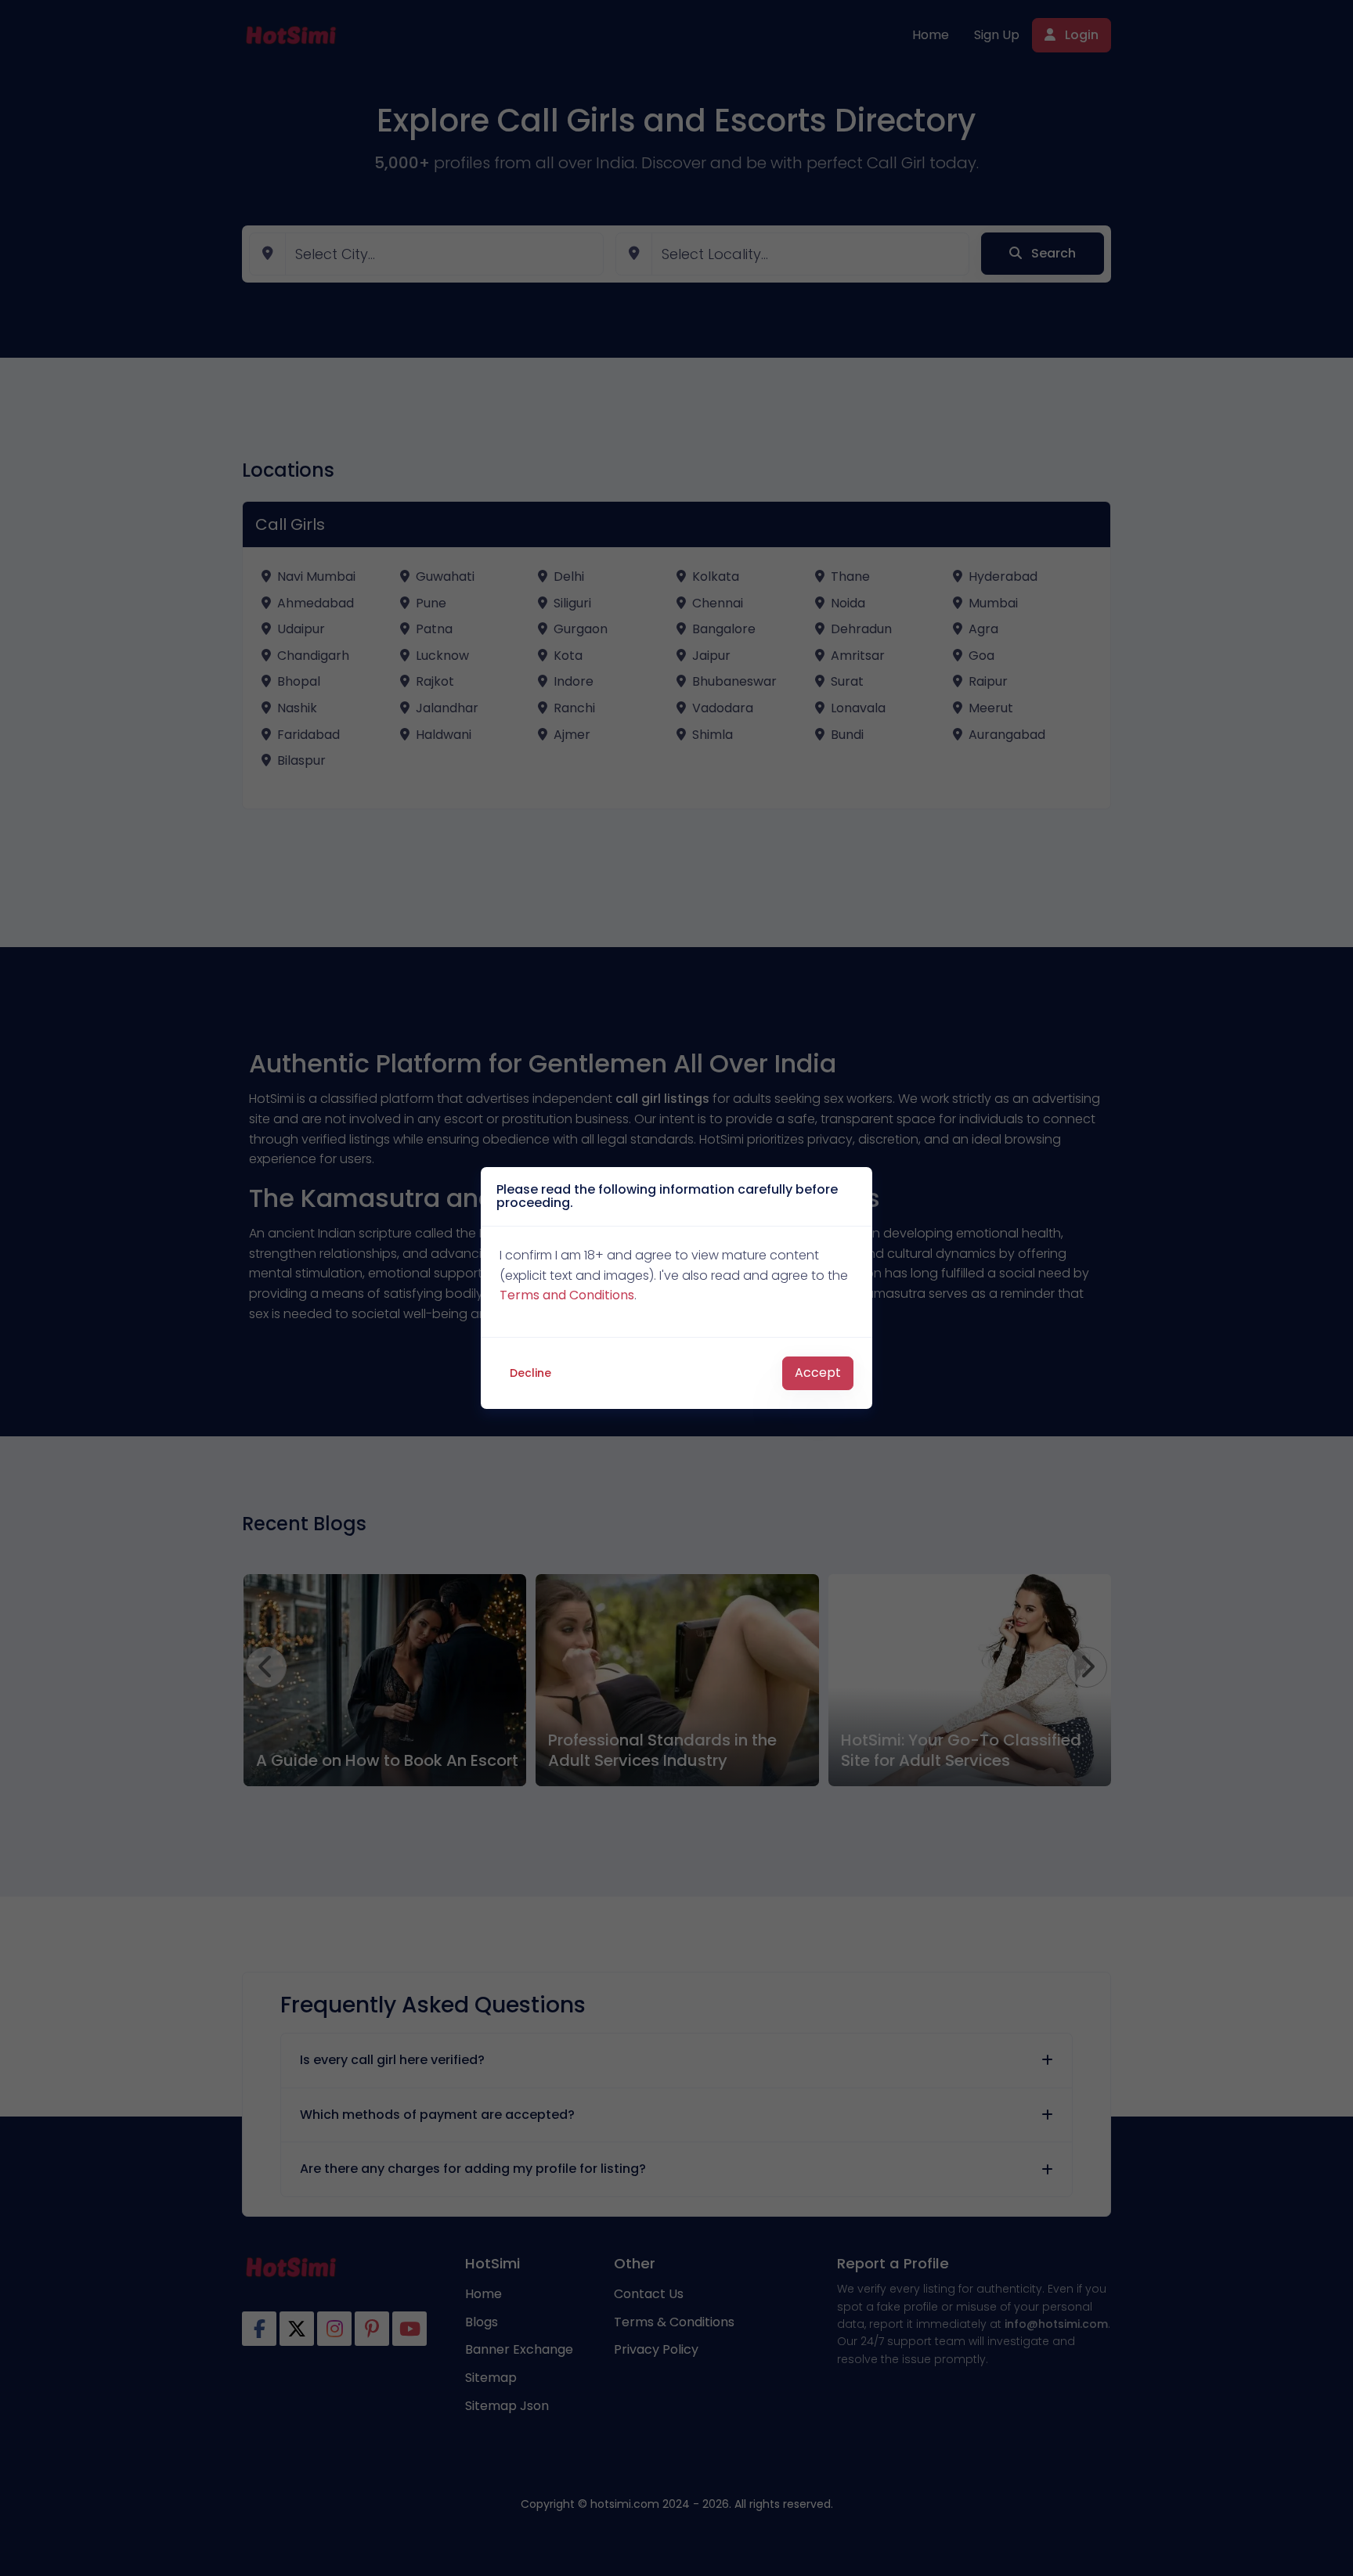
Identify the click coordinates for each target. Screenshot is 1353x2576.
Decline (530, 1373)
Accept (818, 1373)
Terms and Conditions (567, 1295)
